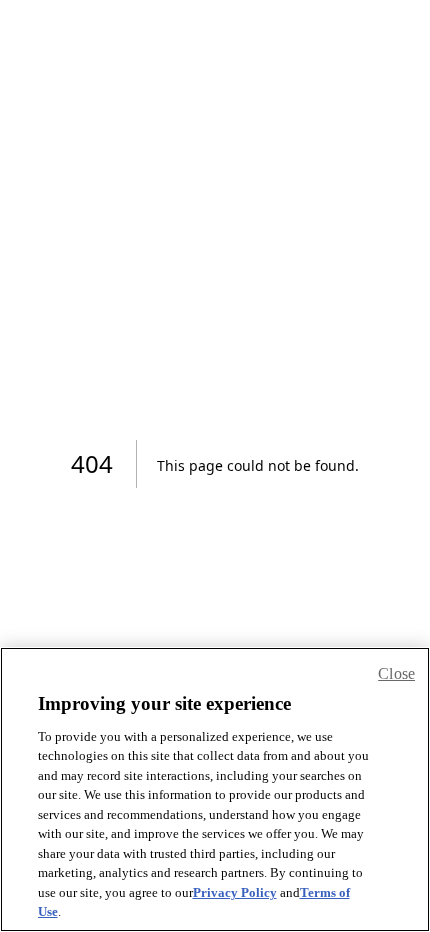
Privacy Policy (235, 892)
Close (396, 673)
